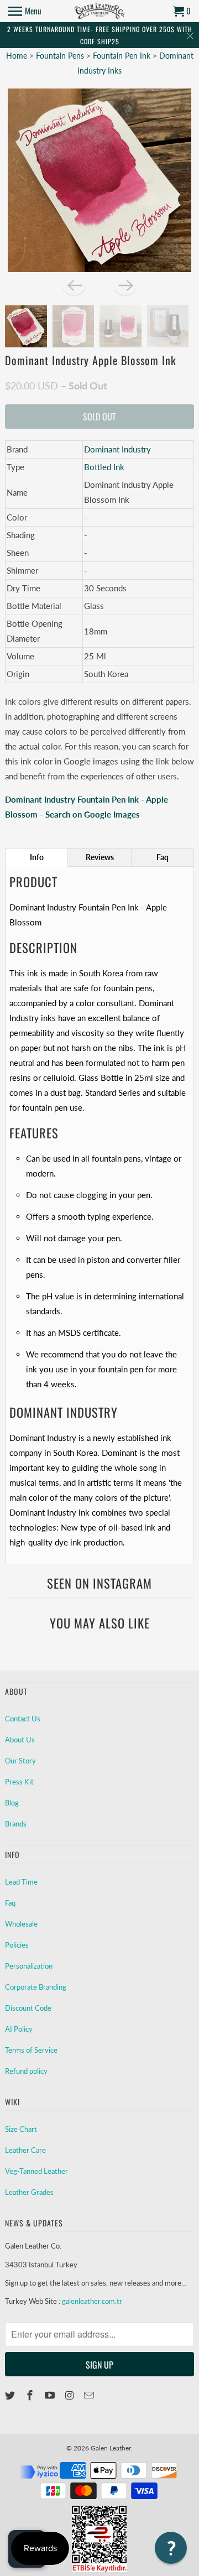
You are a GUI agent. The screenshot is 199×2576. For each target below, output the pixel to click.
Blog (12, 1803)
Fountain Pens (61, 56)
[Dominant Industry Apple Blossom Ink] (99, 180)
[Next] (125, 284)
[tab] (36, 857)
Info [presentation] (37, 857)
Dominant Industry (117, 449)
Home (17, 56)
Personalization (29, 1966)
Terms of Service (31, 2050)
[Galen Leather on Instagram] (70, 2395)
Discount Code (28, 2008)
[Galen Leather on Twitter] (11, 2395)
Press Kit (19, 1782)
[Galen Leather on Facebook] (31, 2395)
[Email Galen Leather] (90, 2395)
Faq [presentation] (163, 857)
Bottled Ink (104, 467)
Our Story (20, 1761)
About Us (20, 1740)
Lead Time (21, 1882)
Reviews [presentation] (100, 857)
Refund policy (26, 2071)
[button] (171, 2548)
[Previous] (74, 284)
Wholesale (21, 1924)
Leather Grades (29, 2192)
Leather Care (25, 2150)
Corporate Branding (36, 1987)
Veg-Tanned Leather (36, 2171)
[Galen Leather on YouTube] (51, 2395)
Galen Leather (111, 2448)
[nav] (25, 11)
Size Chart (21, 2129)
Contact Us (23, 1719)
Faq (10, 1903)
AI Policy (19, 2029)
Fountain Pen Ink (123, 56)
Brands (16, 1824)
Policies (17, 1945)
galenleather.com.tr (92, 2301)
